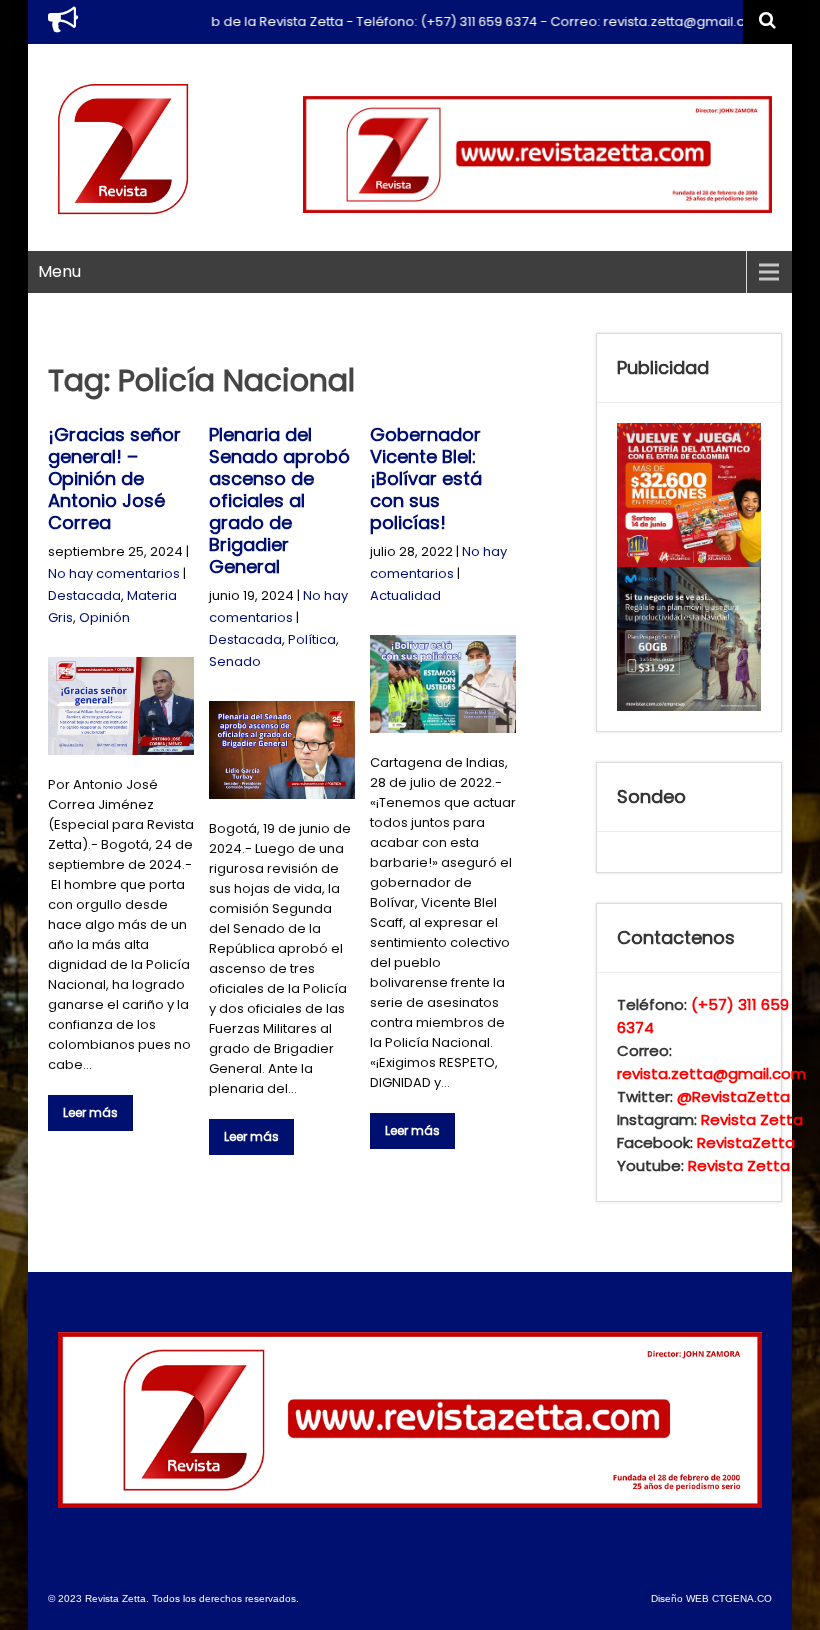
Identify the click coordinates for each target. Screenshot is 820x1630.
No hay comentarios (114, 573)
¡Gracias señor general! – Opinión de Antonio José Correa (114, 478)
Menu (59, 271)
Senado (235, 661)
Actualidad (405, 595)
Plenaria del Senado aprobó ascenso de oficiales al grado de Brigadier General (279, 500)
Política (312, 639)
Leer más (90, 1112)
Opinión (104, 617)
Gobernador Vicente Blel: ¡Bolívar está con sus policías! (426, 478)
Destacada (84, 595)
